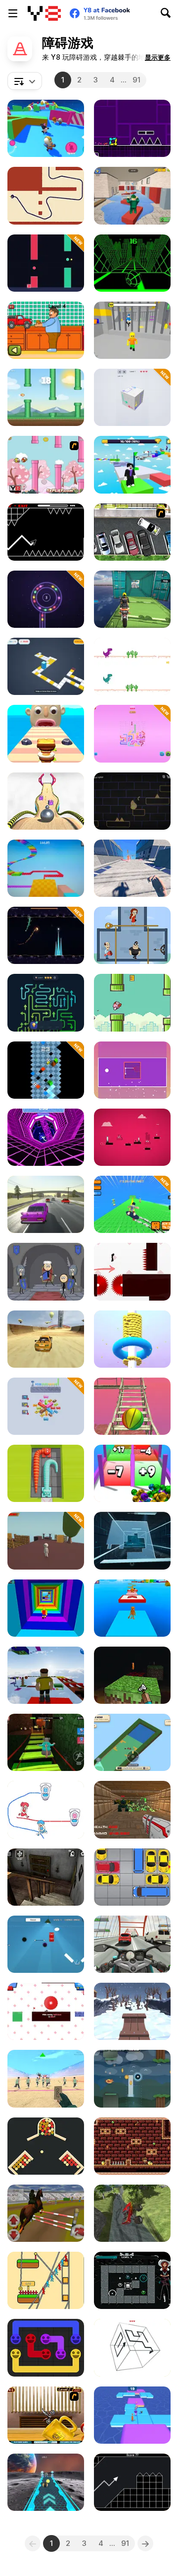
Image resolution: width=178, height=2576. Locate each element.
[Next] (145, 2543)
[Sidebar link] (13, 13)
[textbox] (25, 81)
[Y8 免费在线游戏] (44, 13)
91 (136, 80)
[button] (158, 57)
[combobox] (25, 81)
